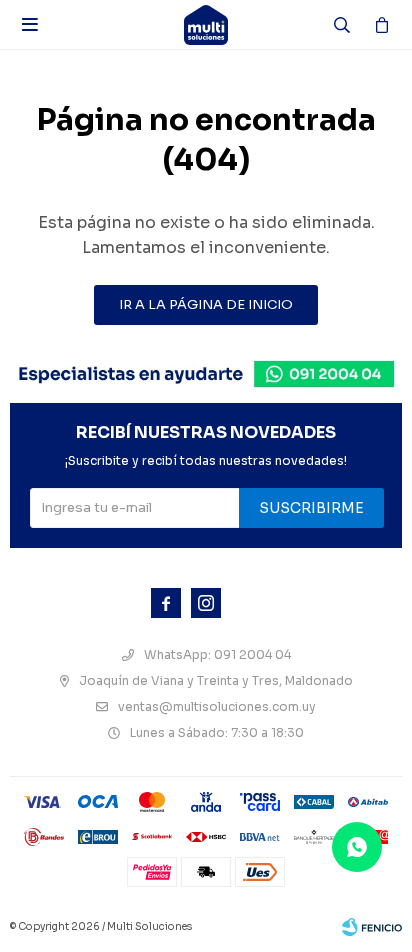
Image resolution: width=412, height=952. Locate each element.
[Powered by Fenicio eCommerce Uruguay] (372, 927)
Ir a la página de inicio (206, 304)
